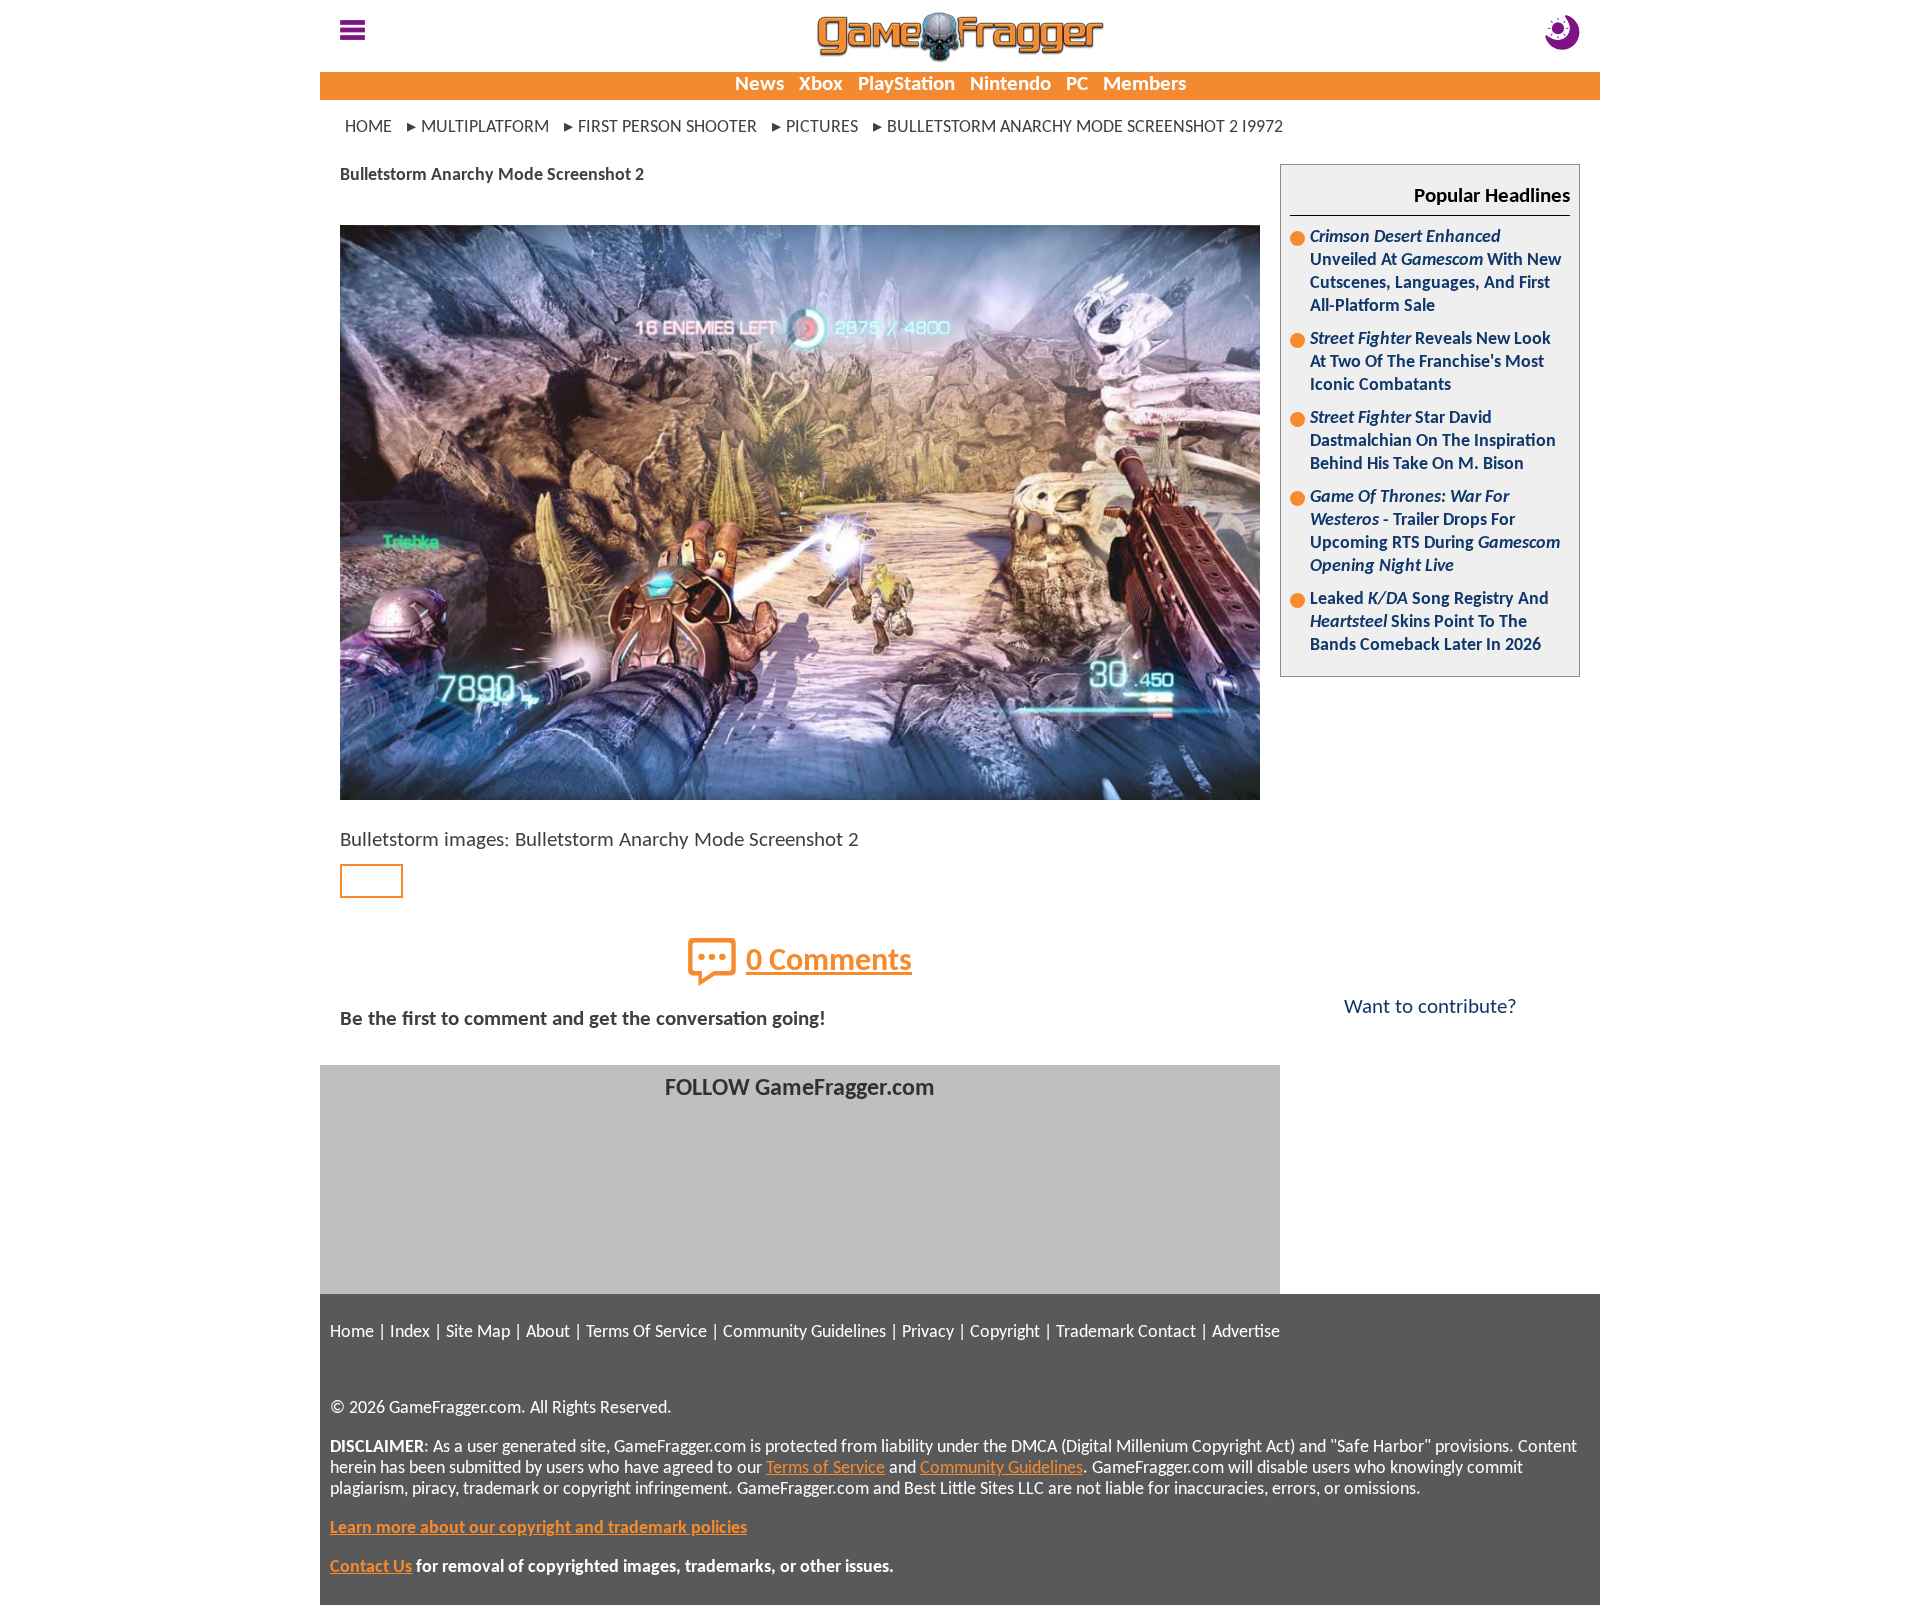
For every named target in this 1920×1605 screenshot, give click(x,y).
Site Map (478, 1332)
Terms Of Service (646, 1332)
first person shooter (667, 127)
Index (410, 1332)
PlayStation (906, 84)
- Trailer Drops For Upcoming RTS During (1435, 532)
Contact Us (371, 1567)
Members (1144, 84)
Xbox (821, 84)
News (759, 84)
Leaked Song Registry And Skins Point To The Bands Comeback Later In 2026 (1429, 622)
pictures (822, 127)
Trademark (1095, 1332)
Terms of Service (825, 1468)
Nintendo (1010, 84)
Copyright (1005, 1332)
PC (1077, 84)
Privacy (928, 1332)
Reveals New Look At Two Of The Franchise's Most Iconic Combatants (1430, 362)
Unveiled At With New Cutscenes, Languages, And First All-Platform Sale (1435, 272)
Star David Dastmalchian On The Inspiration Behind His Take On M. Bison (1433, 441)
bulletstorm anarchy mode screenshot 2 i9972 (1085, 127)
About (548, 1332)
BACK (371, 880)
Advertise (1246, 1332)
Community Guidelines (804, 1332)
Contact (1167, 1332)
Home (368, 127)
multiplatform (485, 127)
